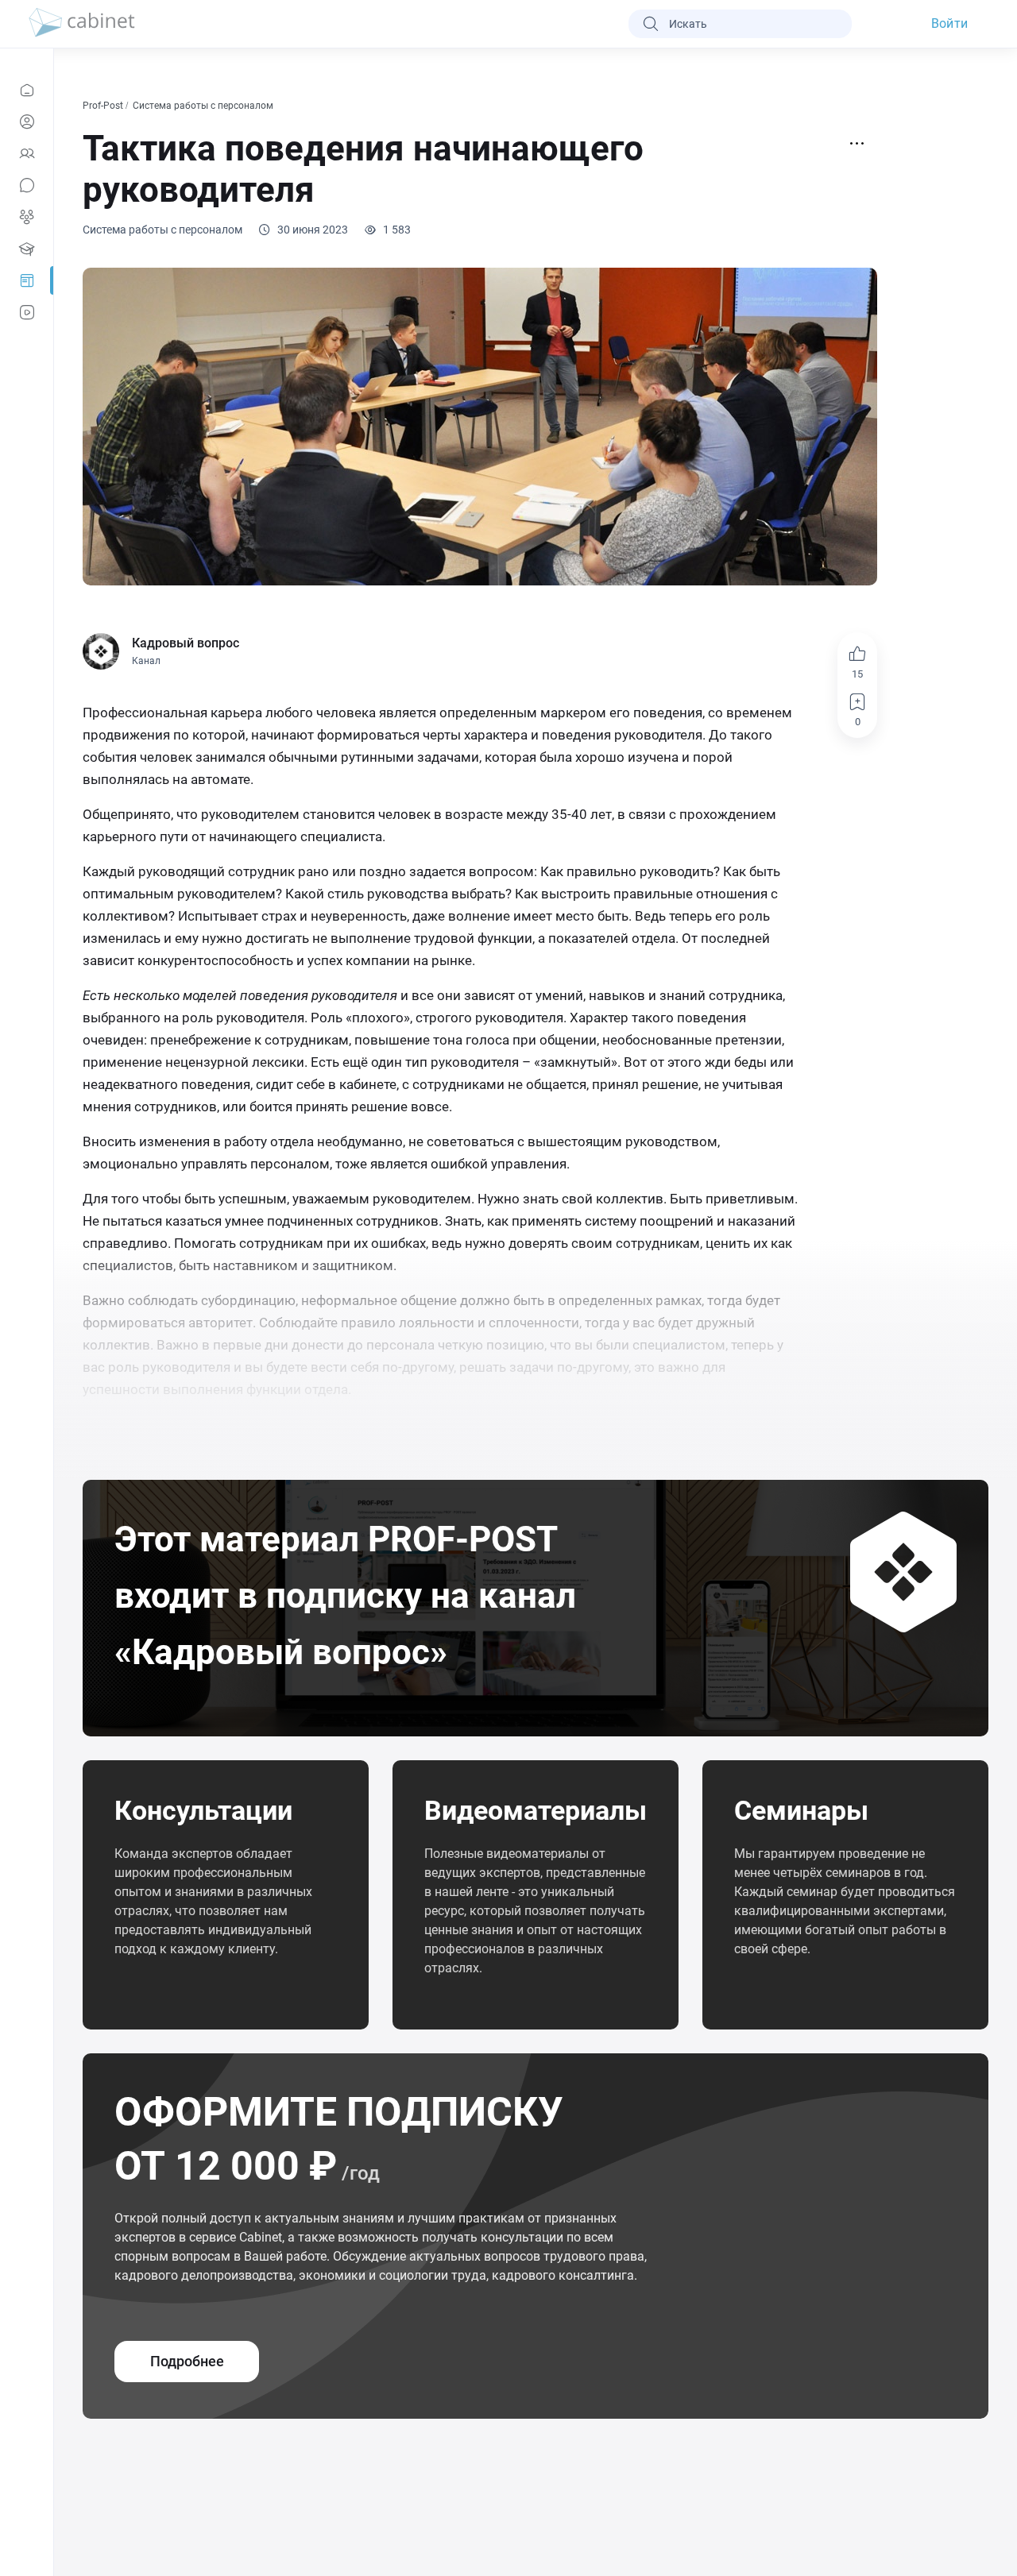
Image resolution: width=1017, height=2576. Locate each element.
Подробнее (187, 2361)
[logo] (82, 24)
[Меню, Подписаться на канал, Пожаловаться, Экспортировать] (857, 144)
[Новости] (27, 90)
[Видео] (27, 312)
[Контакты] (27, 153)
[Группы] (27, 217)
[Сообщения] (27, 185)
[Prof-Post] (27, 280)
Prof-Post (104, 106)
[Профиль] (27, 122)
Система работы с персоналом (204, 106)
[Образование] (27, 249)
